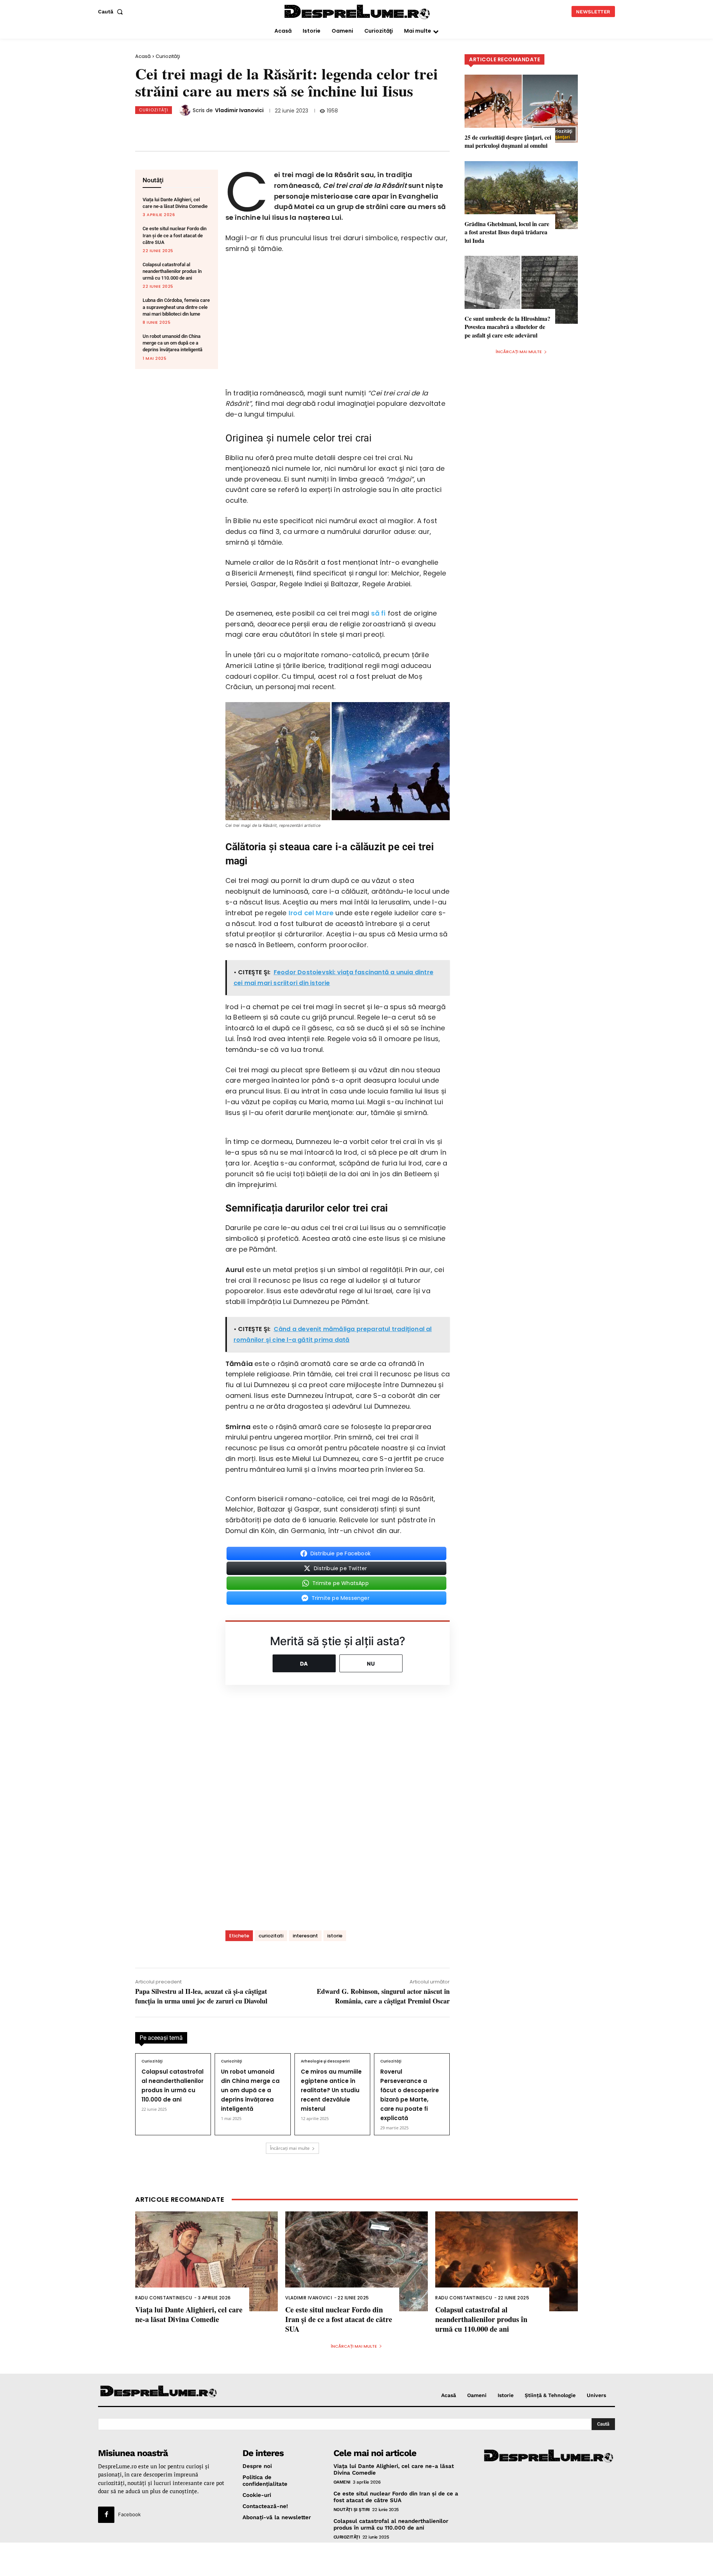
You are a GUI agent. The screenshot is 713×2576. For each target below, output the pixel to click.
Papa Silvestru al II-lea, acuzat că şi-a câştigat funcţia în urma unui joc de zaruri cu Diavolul (201, 1996)
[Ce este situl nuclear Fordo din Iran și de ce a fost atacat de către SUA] (356, 2261)
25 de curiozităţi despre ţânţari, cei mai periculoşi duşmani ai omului (508, 141)
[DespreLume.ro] (358, 12)
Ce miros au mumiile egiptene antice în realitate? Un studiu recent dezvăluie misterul (331, 2090)
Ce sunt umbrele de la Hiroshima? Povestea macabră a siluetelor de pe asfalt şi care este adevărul (507, 327)
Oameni (342, 2482)
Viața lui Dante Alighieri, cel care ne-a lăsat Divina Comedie (189, 2314)
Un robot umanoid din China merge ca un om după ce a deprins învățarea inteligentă (172, 343)
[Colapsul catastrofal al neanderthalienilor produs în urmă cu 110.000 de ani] (507, 2261)
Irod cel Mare (311, 913)
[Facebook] (188, 128)
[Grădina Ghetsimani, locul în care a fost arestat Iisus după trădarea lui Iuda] (521, 195)
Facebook (129, 2514)
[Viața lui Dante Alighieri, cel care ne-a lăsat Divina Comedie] (206, 2261)
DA (304, 1664)
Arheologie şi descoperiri (325, 2061)
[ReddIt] (262, 128)
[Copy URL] (286, 128)
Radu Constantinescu (164, 2298)
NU (371, 1664)
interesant (305, 1936)
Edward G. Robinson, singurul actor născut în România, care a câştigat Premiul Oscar (383, 1996)
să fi (378, 613)
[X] (213, 128)
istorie (335, 1936)
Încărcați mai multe (290, 2148)
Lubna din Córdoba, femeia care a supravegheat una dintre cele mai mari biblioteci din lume (176, 307)
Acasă (143, 56)
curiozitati (271, 1936)
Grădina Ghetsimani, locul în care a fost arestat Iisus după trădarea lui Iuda (507, 232)
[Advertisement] (356, 2559)
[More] (311, 128)
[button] (112, 12)
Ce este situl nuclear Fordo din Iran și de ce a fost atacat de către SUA (175, 235)
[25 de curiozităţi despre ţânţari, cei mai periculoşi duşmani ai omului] (521, 109)
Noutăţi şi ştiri (352, 2509)
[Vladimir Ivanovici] (186, 110)
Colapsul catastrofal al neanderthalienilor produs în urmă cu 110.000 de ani (172, 271)
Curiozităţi (168, 56)
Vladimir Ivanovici (239, 110)
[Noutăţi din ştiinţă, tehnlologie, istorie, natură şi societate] (159, 2392)
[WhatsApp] (237, 128)
